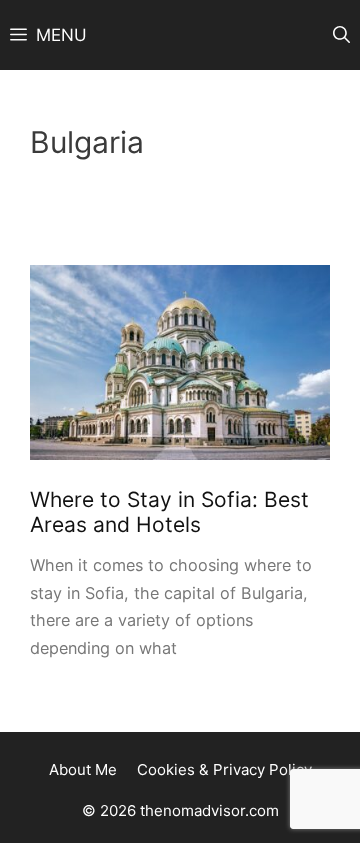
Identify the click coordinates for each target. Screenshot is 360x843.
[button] (341, 35)
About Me (83, 769)
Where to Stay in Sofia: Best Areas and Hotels (169, 512)
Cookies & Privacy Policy (224, 769)
